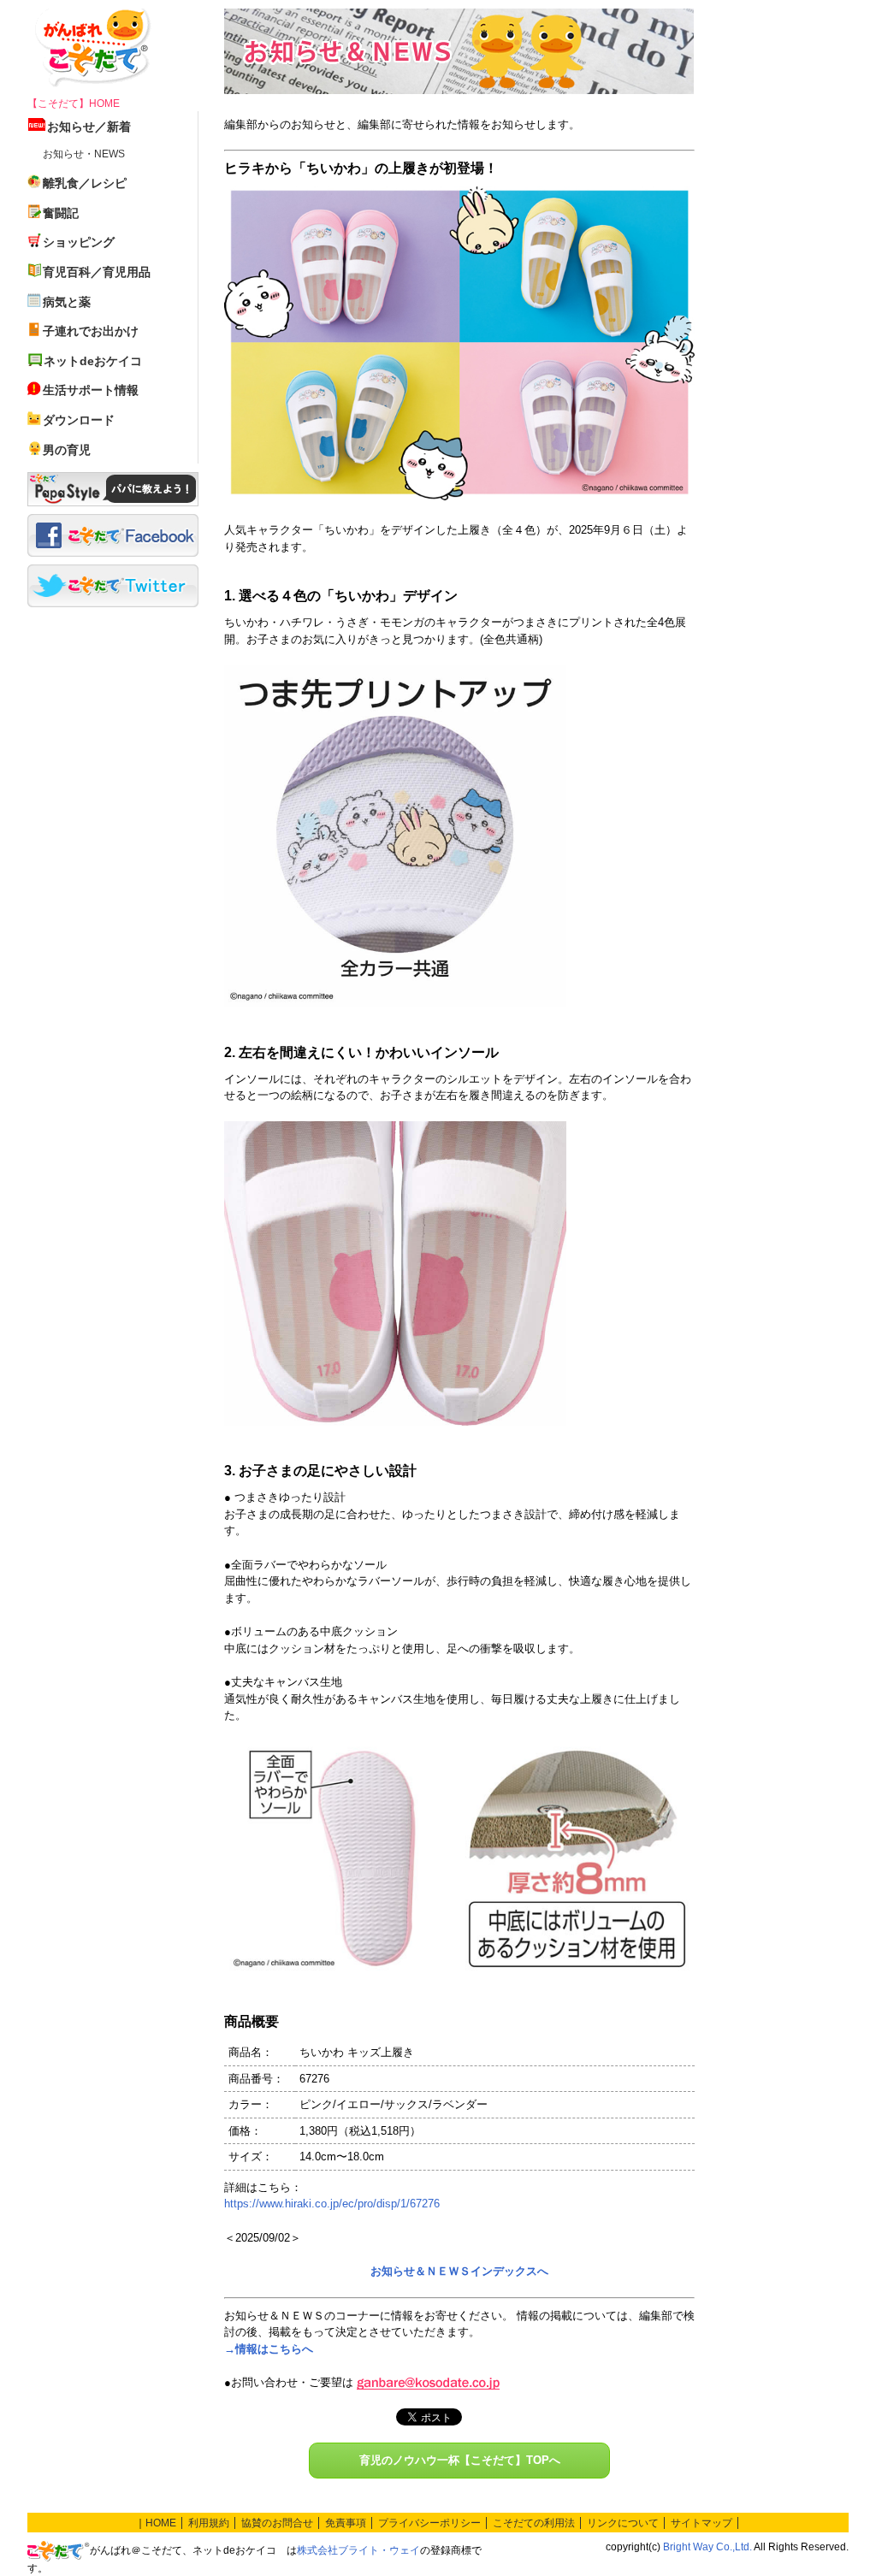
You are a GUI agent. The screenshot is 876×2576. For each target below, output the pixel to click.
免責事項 (346, 2523)
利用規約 (209, 2523)
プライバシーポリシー (429, 2523)
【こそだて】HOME (74, 103)
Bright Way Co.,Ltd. (707, 2547)
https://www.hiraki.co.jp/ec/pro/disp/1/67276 (332, 2204)
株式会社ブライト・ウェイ (358, 2550)
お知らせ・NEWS (84, 154)
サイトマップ (701, 2523)
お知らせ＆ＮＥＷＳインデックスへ (459, 2271)
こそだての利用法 (534, 2523)
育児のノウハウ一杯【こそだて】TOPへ (460, 2460)
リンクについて (623, 2523)
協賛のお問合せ (277, 2523)
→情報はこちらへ (269, 2349)
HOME (161, 2523)
